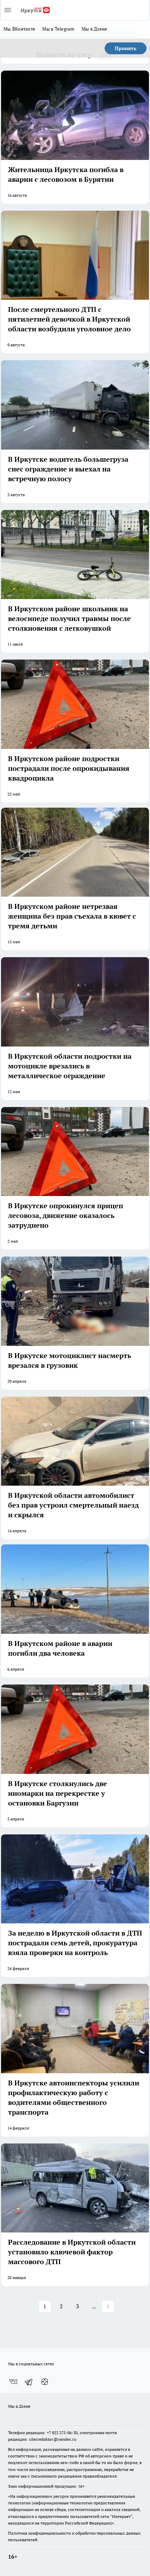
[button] (108, 2306)
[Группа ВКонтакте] (13, 2382)
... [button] (94, 2306)
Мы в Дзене (95, 29)
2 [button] (61, 2306)
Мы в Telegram (58, 29)
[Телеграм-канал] (29, 2382)
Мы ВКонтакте (19, 29)
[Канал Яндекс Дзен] (45, 2382)
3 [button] (78, 2306)
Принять (126, 48)
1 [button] (45, 2306)
